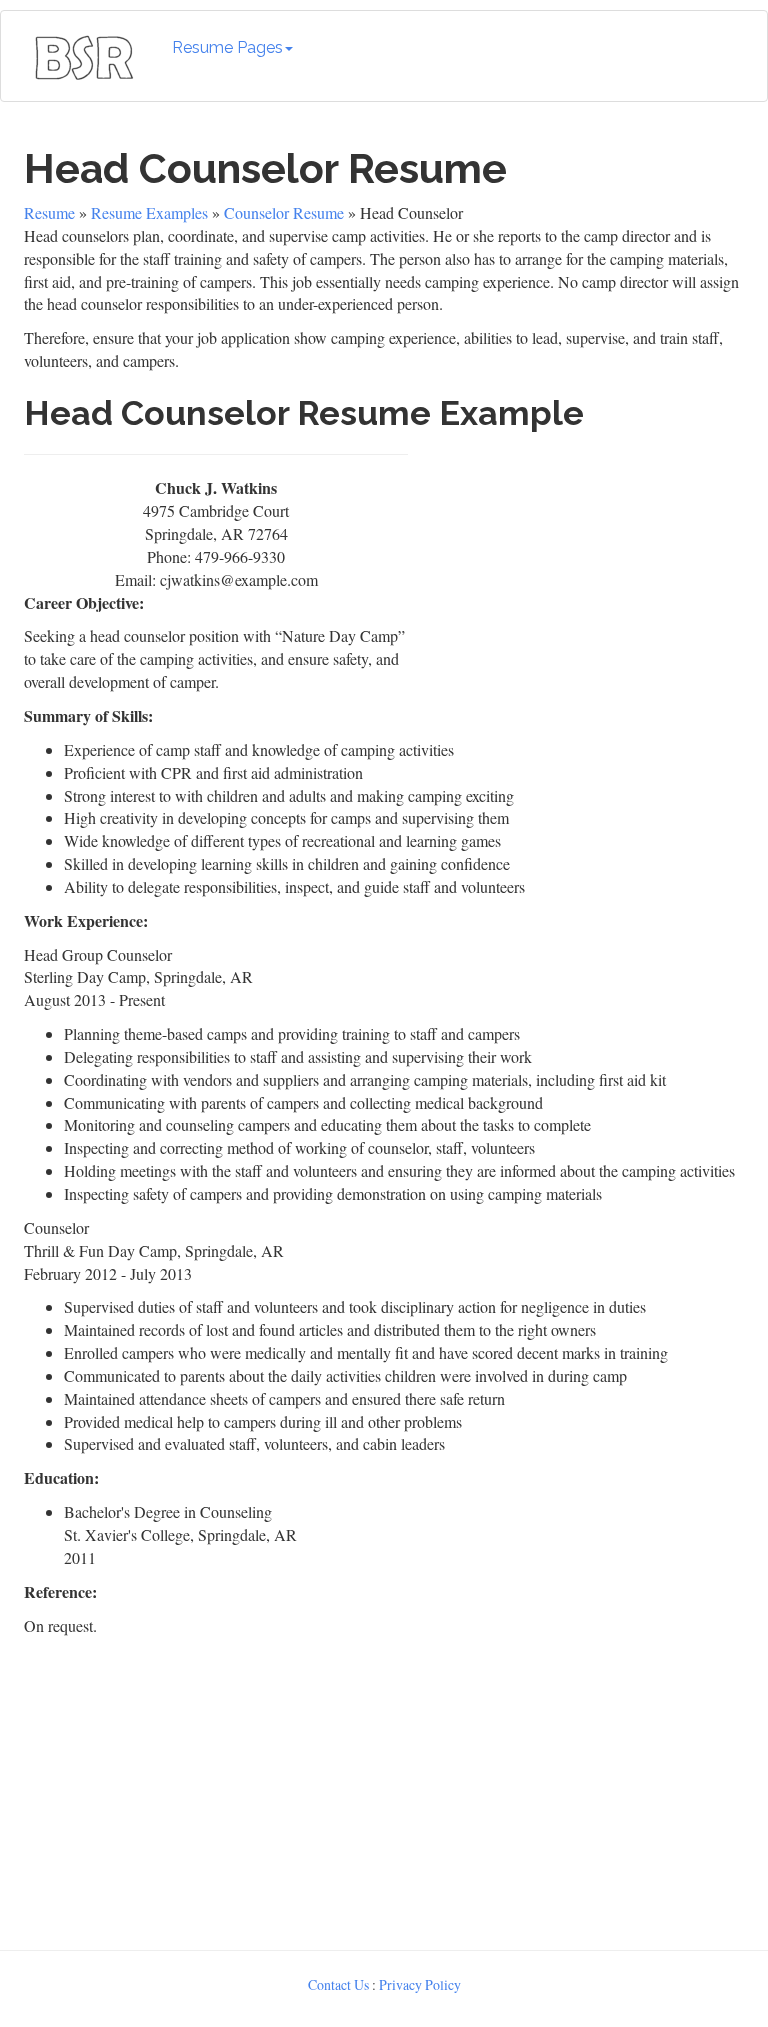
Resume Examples (149, 212)
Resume (49, 212)
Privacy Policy (420, 1984)
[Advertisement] (581, 568)
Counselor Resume (284, 212)
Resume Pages (227, 47)
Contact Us (338, 1984)
